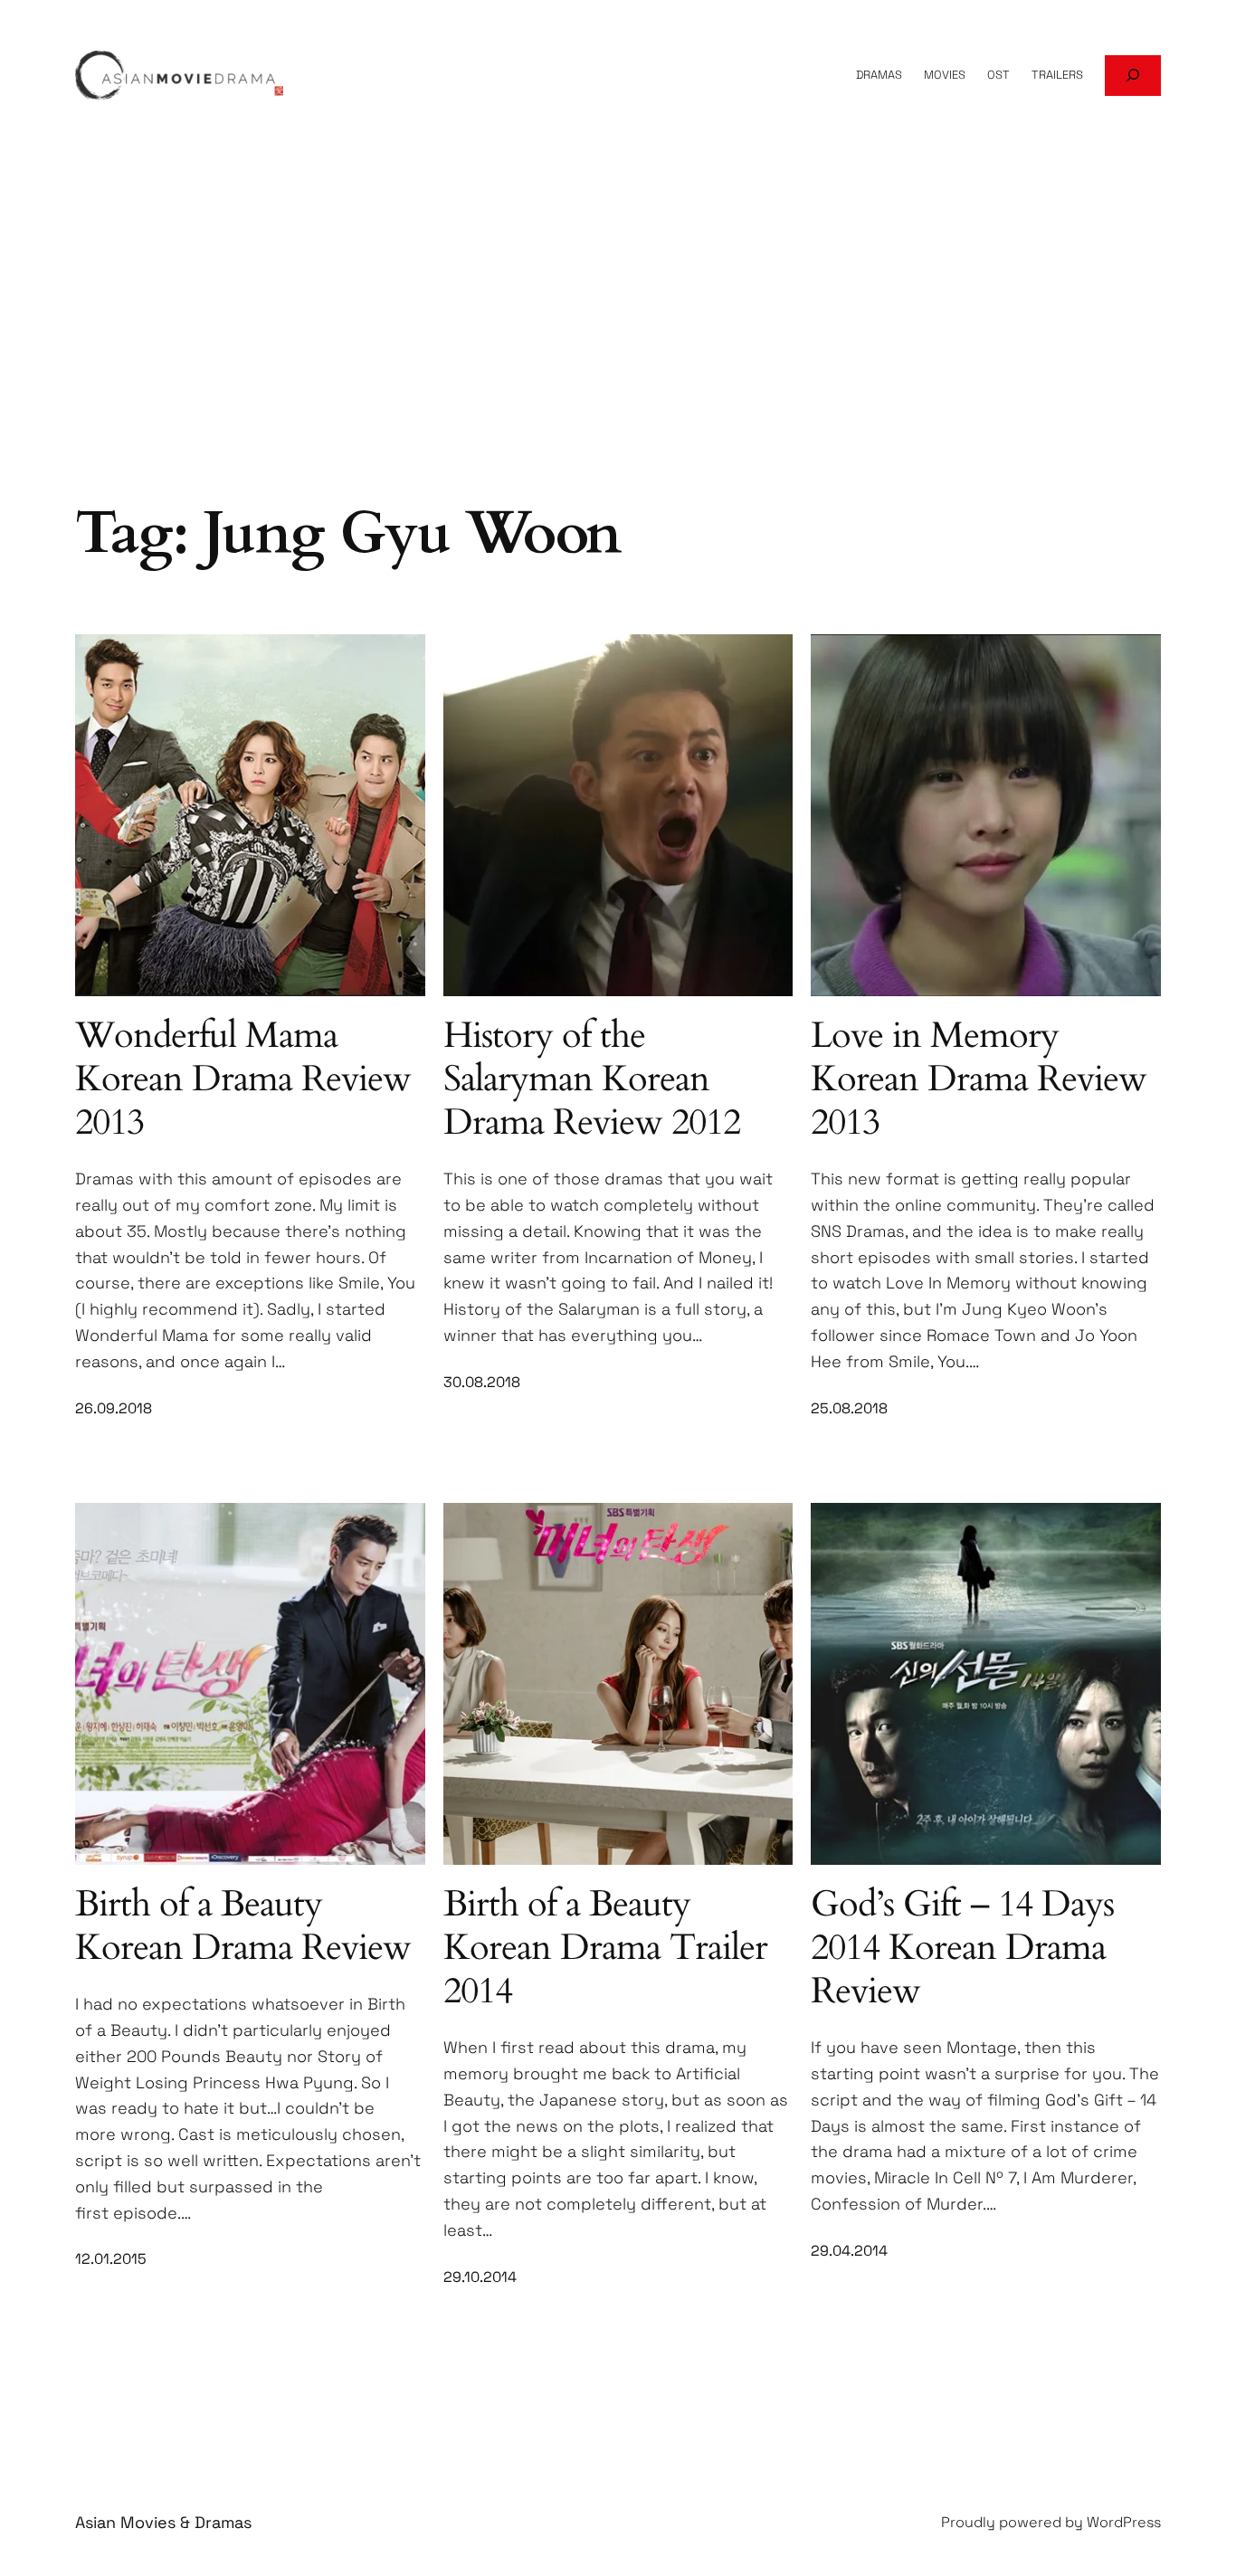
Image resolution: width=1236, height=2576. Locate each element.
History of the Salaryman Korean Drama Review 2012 (592, 1079)
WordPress (1124, 2522)
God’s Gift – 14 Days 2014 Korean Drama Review (962, 1948)
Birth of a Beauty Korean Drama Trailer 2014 (605, 1948)
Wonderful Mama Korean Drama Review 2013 (243, 1079)
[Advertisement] (618, 351)
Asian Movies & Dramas (163, 2522)
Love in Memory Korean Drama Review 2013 (979, 1079)
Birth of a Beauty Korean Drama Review (243, 1926)
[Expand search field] (1133, 76)
